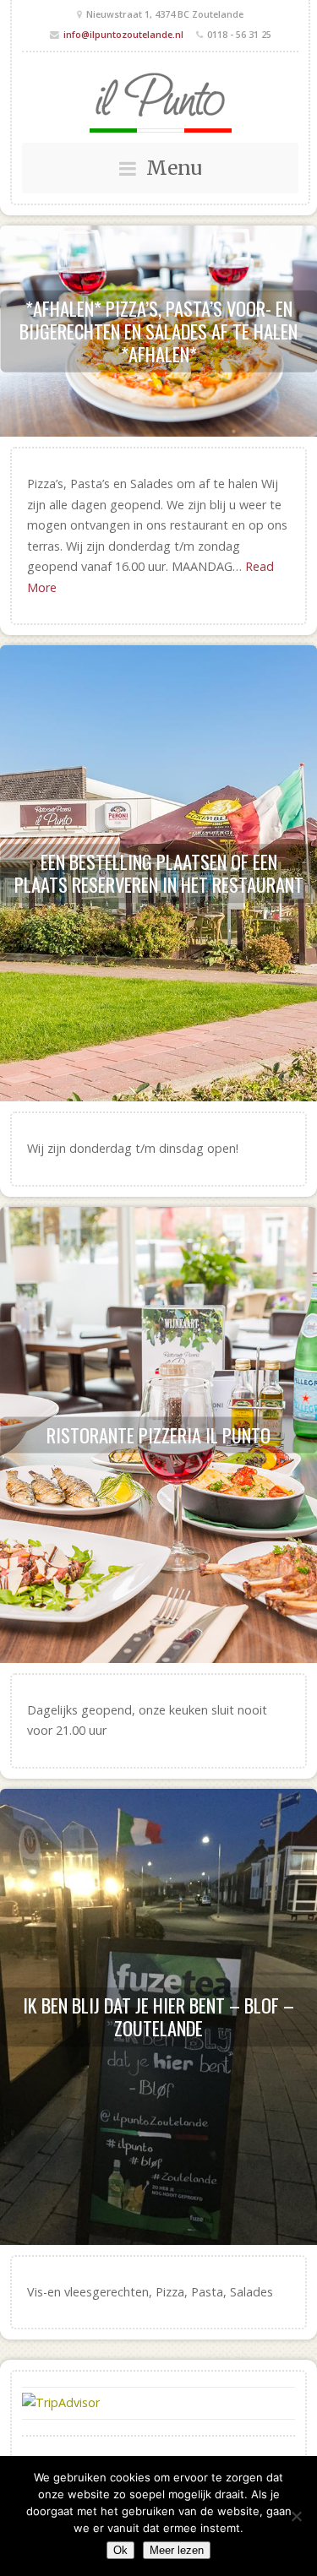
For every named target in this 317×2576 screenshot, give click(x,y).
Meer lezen (177, 2550)
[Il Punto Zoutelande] (160, 103)
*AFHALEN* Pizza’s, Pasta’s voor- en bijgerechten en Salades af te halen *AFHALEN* (158, 331)
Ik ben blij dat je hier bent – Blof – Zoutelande (158, 2016)
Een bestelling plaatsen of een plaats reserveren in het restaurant (159, 873)
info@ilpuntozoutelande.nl (123, 34)
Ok (120, 2550)
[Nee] (296, 2516)
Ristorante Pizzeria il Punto (158, 1434)
